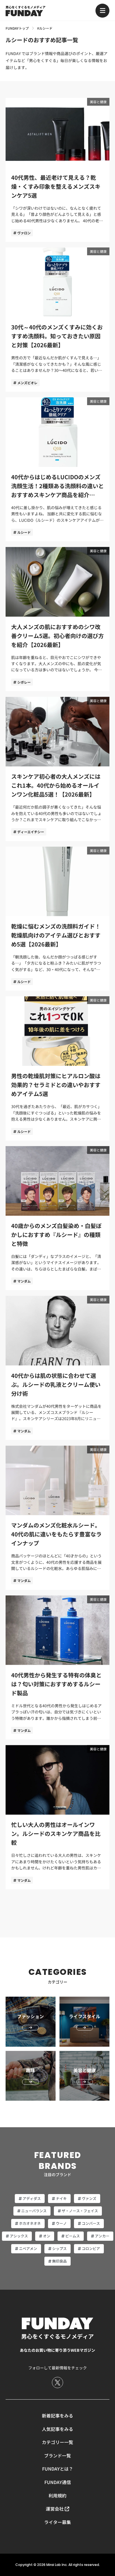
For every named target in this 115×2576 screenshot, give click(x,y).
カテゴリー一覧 (57, 2442)
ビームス (73, 2236)
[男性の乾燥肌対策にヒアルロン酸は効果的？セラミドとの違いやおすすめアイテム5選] (57, 1068)
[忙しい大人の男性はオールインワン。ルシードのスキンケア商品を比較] (57, 1817)
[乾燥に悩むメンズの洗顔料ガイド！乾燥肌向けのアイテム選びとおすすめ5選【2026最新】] (57, 919)
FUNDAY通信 (58, 2482)
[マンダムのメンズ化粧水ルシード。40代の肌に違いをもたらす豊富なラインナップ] (57, 1518)
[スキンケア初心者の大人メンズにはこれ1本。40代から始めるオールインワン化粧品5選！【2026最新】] (57, 769)
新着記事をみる (57, 2416)
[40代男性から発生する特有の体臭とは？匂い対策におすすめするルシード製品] (57, 1668)
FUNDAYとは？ (58, 2469)
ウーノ (61, 2223)
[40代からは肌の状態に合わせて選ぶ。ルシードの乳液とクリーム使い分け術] (57, 1368)
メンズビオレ (27, 383)
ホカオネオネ (30, 2223)
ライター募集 (57, 2522)
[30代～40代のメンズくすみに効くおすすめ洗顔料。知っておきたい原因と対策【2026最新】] (57, 320)
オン (47, 2236)
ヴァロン (24, 233)
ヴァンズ (89, 2198)
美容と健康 (98, 102)
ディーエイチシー (31, 832)
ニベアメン (28, 2248)
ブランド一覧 (57, 2455)
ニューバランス (34, 2211)
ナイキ (61, 2198)
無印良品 (59, 2261)
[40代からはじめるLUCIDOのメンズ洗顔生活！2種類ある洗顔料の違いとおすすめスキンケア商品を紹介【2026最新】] (57, 469)
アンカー (102, 2236)
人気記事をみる (57, 2429)
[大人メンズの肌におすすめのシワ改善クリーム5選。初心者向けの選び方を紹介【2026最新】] (57, 619)
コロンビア (91, 2248)
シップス (59, 2248)
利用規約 (57, 2495)
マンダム (24, 1281)
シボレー (24, 682)
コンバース (91, 2223)
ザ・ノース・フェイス (80, 2211)
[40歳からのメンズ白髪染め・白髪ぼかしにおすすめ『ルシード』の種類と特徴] (57, 1218)
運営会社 (55, 2509)
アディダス (32, 2198)
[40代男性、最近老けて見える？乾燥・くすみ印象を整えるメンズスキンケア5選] (57, 170)
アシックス (19, 2236)
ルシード (24, 532)
